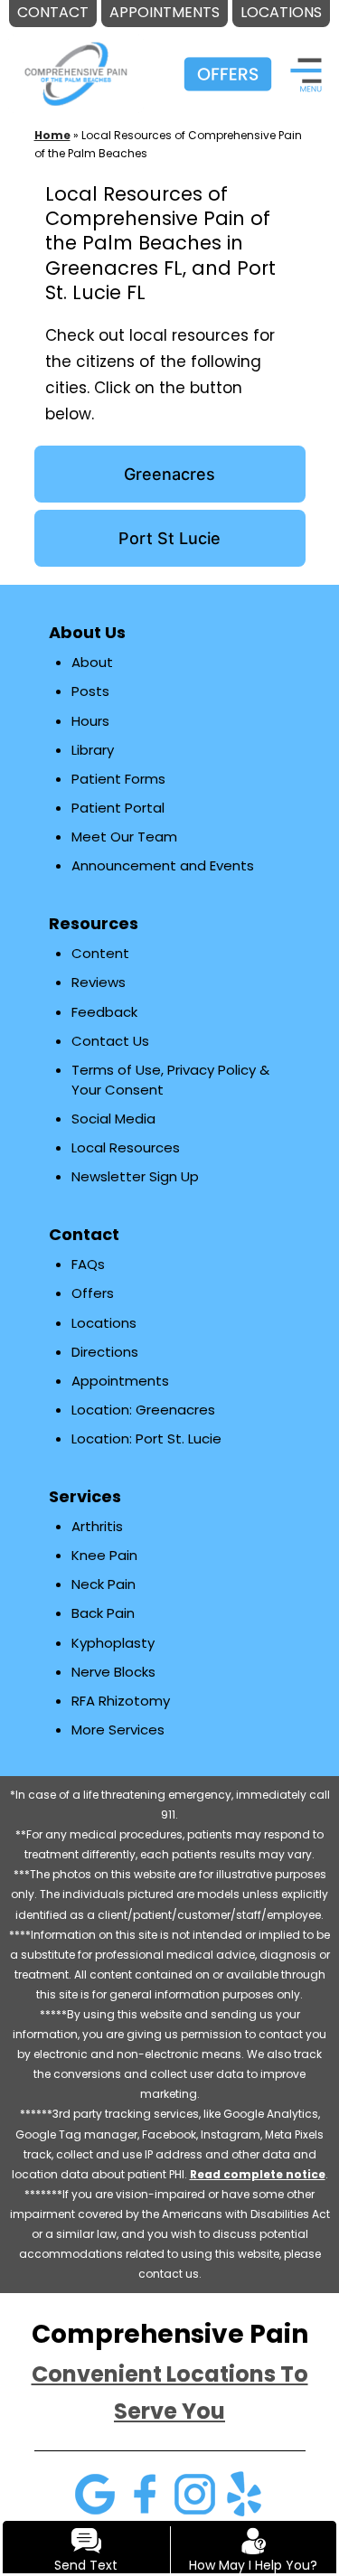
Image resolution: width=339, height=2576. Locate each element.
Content (100, 953)
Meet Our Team (124, 837)
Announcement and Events (163, 865)
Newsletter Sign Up (135, 1176)
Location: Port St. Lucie (146, 1438)
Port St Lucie (169, 538)
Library (93, 750)
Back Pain (103, 1613)
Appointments (120, 1381)
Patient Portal (118, 808)
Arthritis (97, 1526)
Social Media (113, 1119)
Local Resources (126, 1147)
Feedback (104, 1012)
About (92, 662)
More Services (118, 1730)
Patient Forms (118, 779)
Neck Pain (104, 1584)
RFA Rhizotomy (121, 1701)
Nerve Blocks (113, 1672)
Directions (105, 1352)
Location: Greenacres (143, 1410)
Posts (90, 691)
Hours (90, 721)
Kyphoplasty (113, 1643)
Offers (93, 1293)
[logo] (76, 62)
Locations (104, 1323)
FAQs (88, 1264)
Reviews (99, 982)
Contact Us (110, 1041)
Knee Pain (104, 1555)
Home (52, 135)
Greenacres (169, 474)
